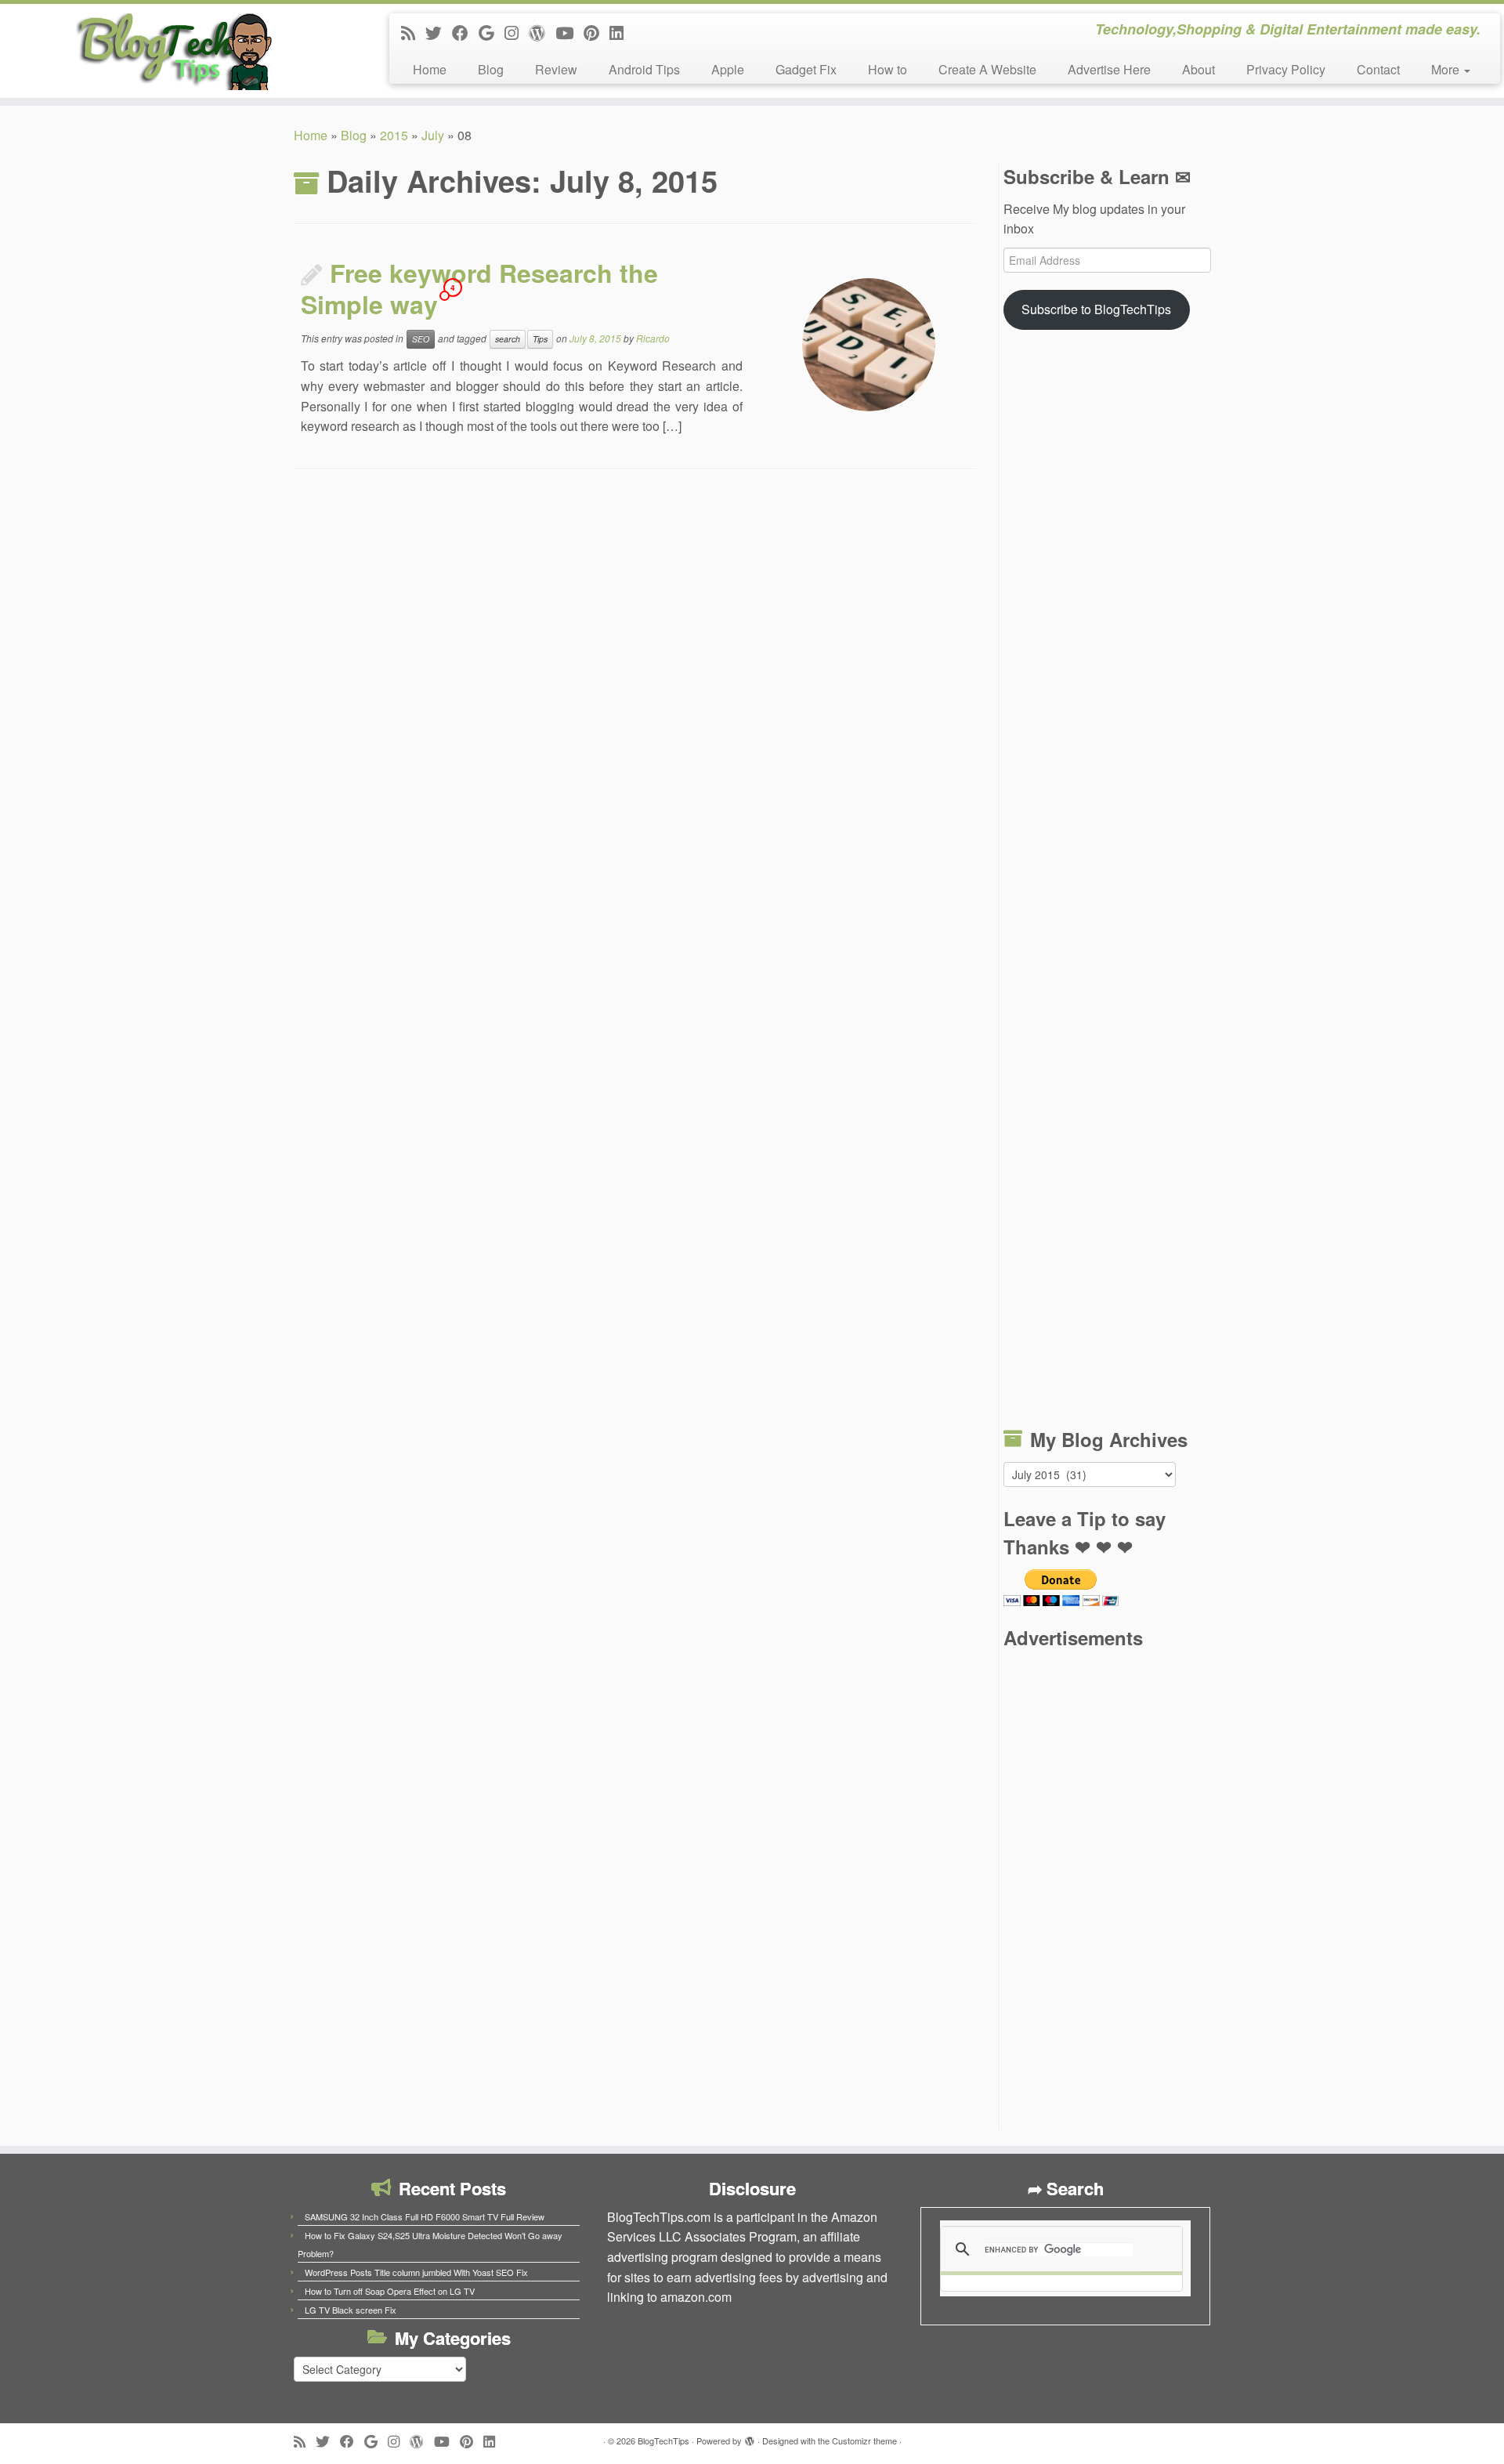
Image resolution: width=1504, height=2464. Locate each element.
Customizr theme (864, 2440)
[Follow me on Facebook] (465, 32)
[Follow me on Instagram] (517, 32)
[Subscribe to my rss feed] (413, 32)
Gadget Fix (806, 69)
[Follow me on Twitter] (439, 32)
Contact (1378, 69)
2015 (394, 135)
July (433, 135)
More (1447, 69)
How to (888, 69)
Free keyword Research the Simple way (479, 288)
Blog (491, 69)
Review (556, 69)
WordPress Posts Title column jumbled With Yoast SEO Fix (416, 2272)
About (1198, 69)
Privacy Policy (1286, 69)
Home (430, 69)
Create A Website (987, 69)
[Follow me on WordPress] (542, 32)
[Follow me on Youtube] (569, 32)
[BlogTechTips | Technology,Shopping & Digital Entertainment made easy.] (174, 51)
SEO (421, 339)
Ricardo (653, 338)
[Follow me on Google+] (492, 32)
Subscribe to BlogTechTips (1096, 309)
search (508, 339)
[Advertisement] (1107, 882)
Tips (540, 339)
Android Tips (644, 69)
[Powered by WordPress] (750, 2437)
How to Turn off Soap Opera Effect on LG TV (390, 2291)
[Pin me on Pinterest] (597, 32)
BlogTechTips (663, 2440)
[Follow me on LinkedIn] (622, 32)
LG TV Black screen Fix (351, 2310)
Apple (728, 69)
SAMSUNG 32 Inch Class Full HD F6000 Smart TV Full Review (425, 2216)
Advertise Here (1109, 69)
